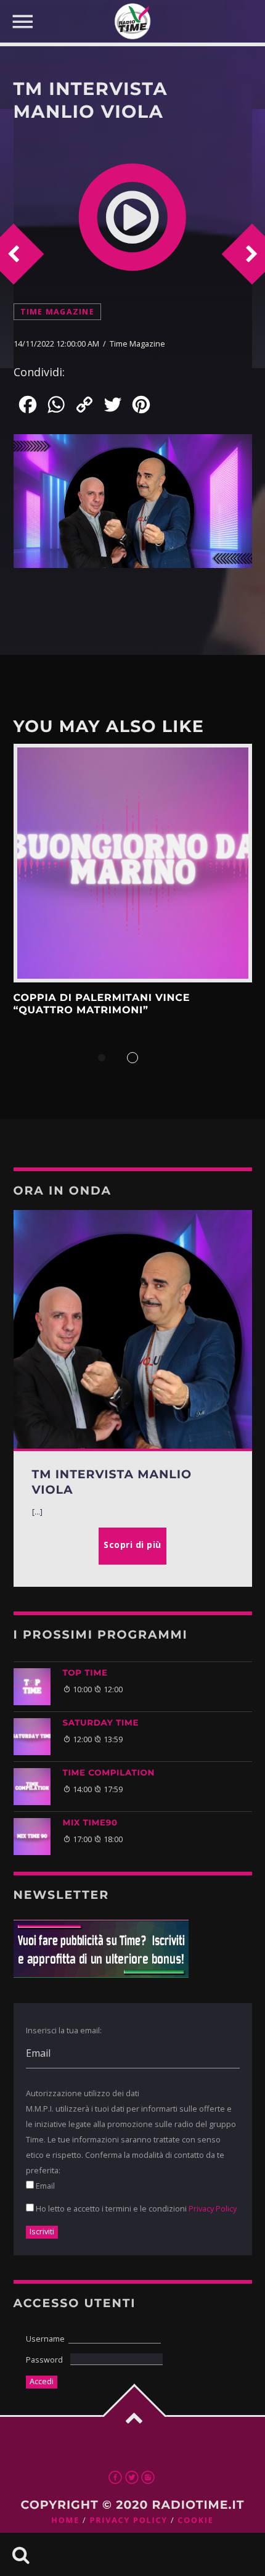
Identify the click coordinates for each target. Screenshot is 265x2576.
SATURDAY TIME (101, 1723)
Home (65, 2520)
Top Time (85, 1673)
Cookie (195, 2520)
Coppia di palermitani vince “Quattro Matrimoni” (102, 1004)
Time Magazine (57, 312)
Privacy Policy (213, 2208)
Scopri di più (133, 863)
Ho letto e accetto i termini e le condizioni (135, 2208)
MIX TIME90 (90, 1823)
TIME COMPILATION (109, 1773)
